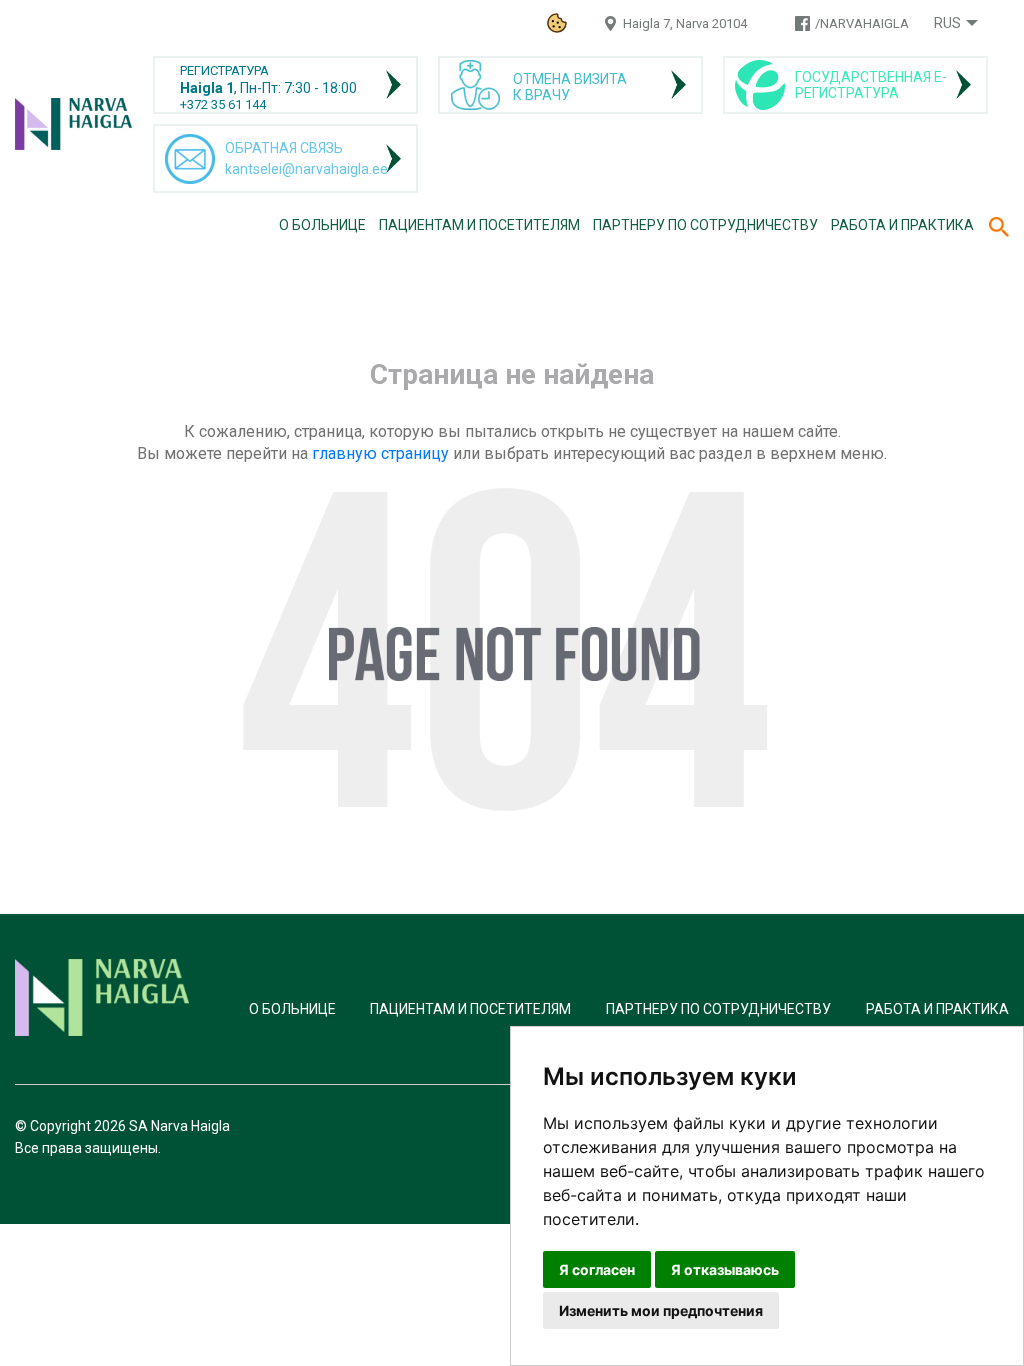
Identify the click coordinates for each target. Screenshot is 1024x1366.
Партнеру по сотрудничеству (705, 225)
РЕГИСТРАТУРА (224, 70)
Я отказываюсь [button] (725, 1269)
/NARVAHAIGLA (862, 23)
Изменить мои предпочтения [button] (661, 1310)
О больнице (322, 225)
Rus (947, 23)
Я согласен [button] (597, 1269)
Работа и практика (902, 225)
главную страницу (380, 453)
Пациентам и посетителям (479, 225)
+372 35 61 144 (223, 104)
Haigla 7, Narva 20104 (685, 23)
